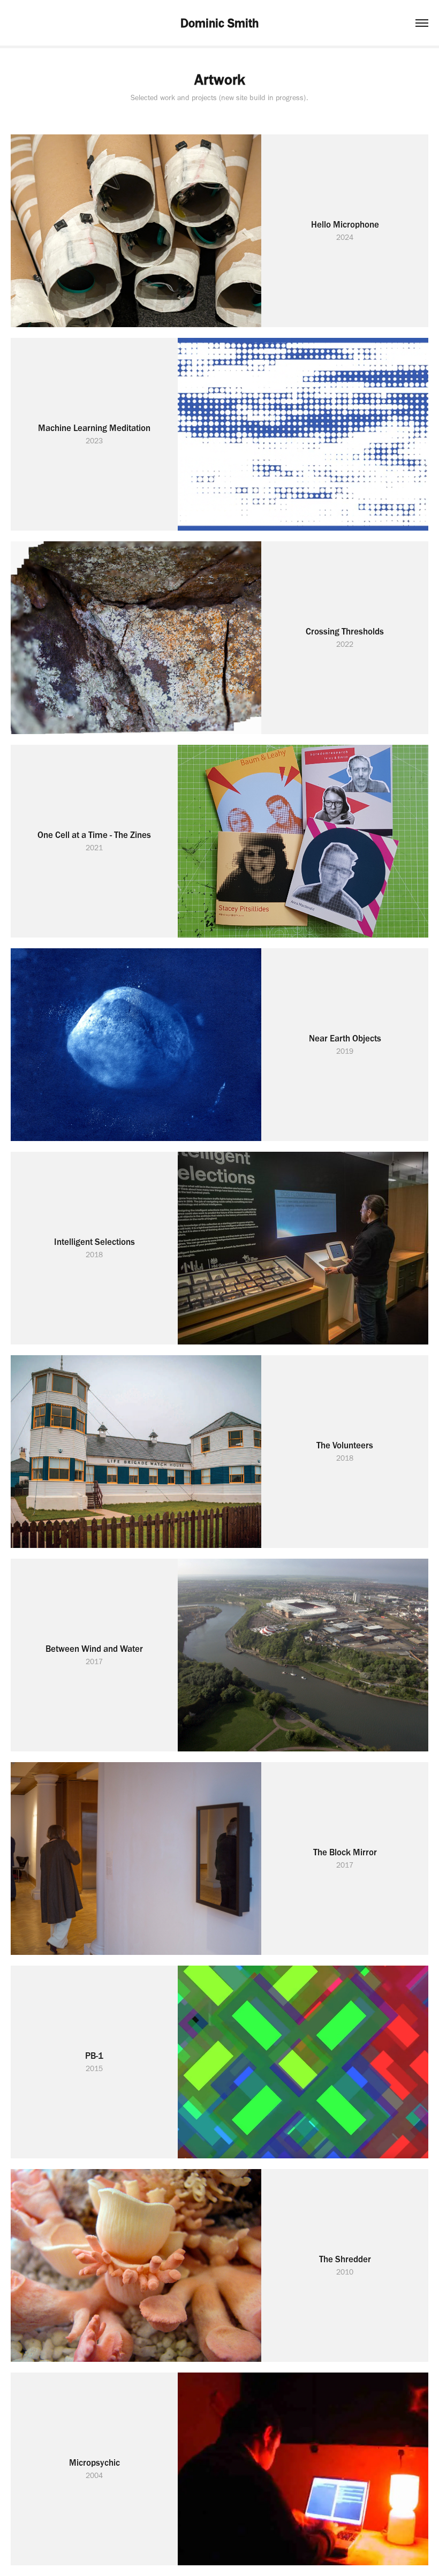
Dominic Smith (219, 23)
